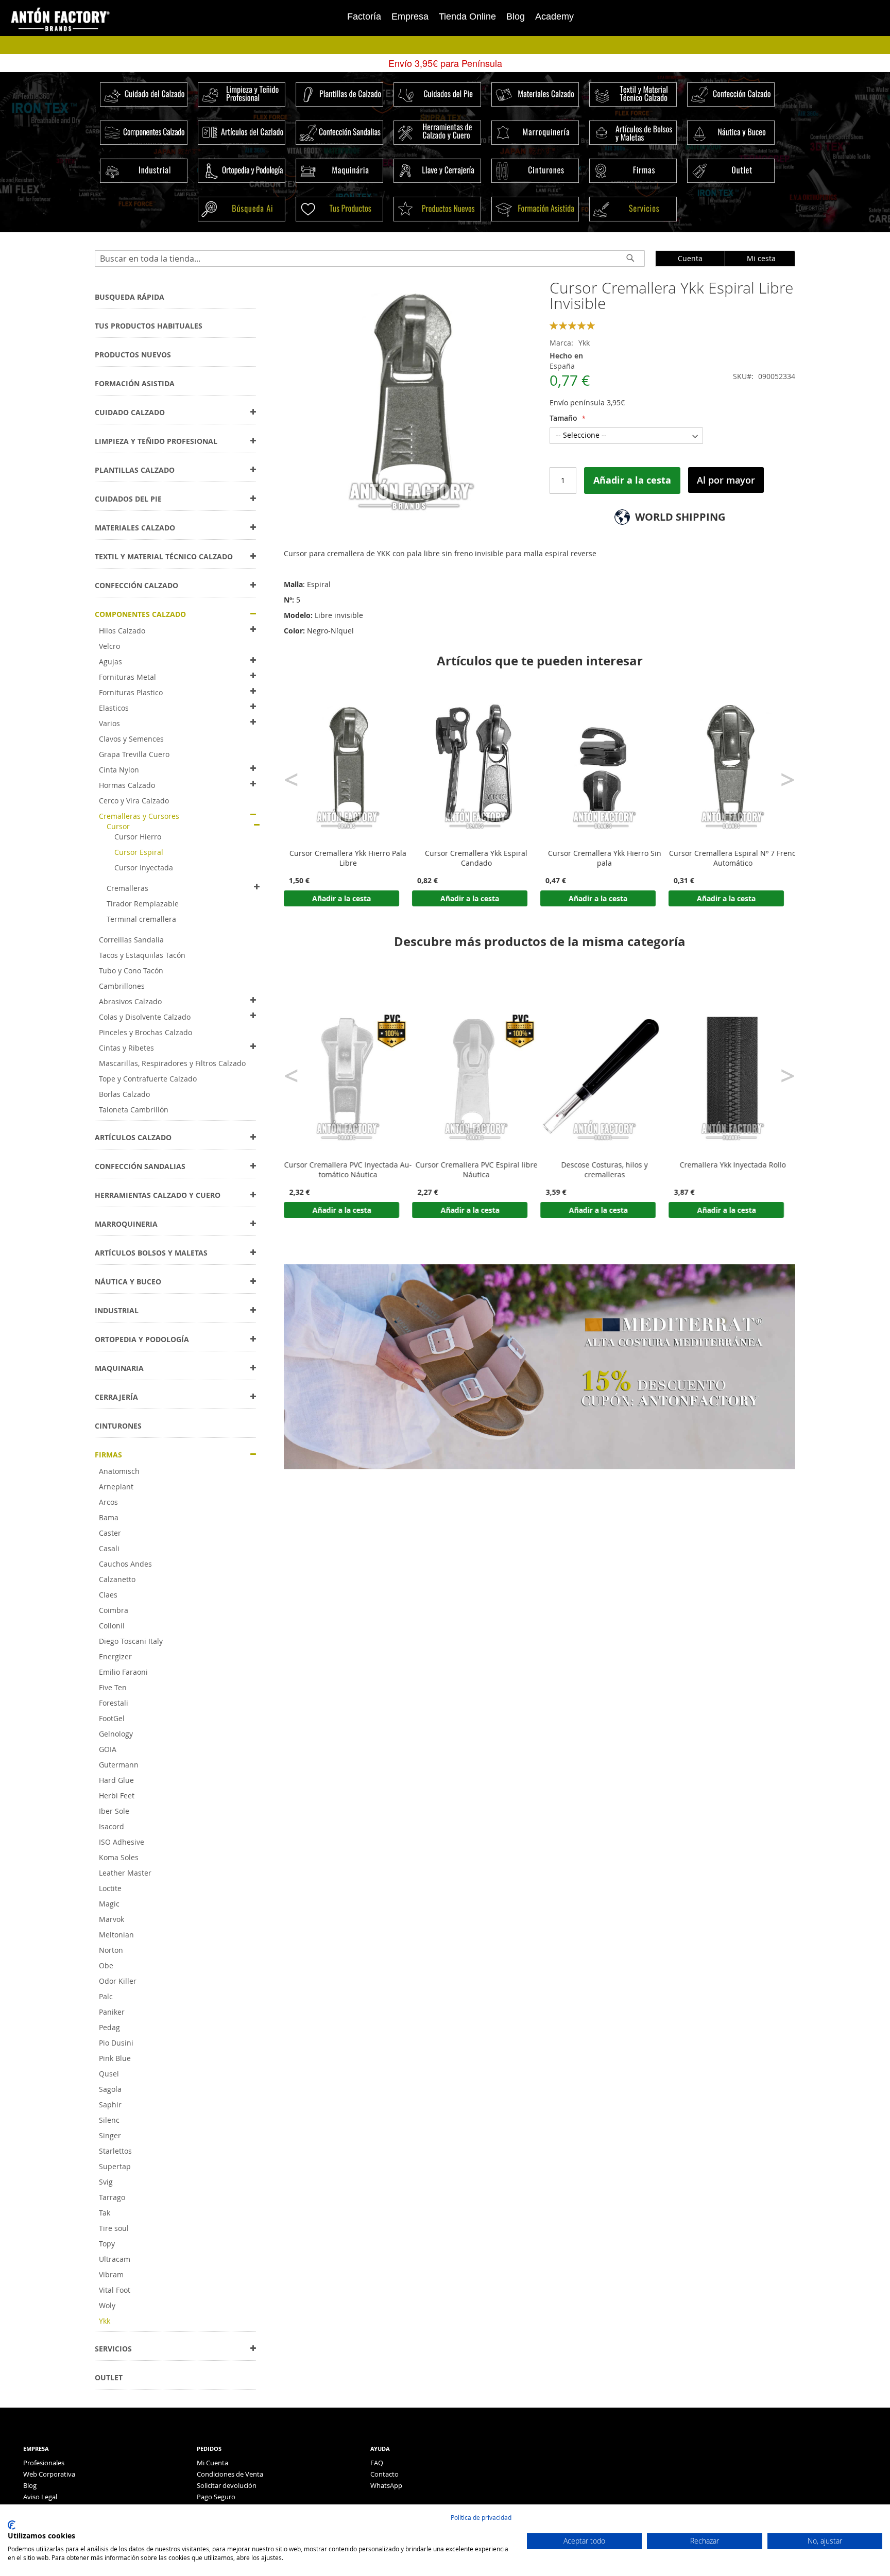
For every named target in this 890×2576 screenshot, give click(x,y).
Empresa (410, 16)
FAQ (377, 2463)
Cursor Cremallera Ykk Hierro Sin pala (605, 858)
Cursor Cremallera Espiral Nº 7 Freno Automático (733, 858)
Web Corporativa (49, 2474)
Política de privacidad (481, 2517)
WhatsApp (386, 2485)
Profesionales (44, 2463)
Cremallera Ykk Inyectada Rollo (733, 1165)
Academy (554, 16)
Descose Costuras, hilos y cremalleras (605, 1170)
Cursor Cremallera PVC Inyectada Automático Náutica (348, 1170)
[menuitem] (130, 297)
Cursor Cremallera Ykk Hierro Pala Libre (348, 858)
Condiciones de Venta (230, 2474)
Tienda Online (467, 16)
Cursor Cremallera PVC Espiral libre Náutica (476, 1170)
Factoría (364, 16)
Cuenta (690, 258)
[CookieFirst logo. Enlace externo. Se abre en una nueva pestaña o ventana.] (12, 2525)
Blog (516, 16)
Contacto (384, 2474)
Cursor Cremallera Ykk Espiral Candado (476, 858)
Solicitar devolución (227, 2485)
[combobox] (370, 259)
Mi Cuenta (212, 2463)
